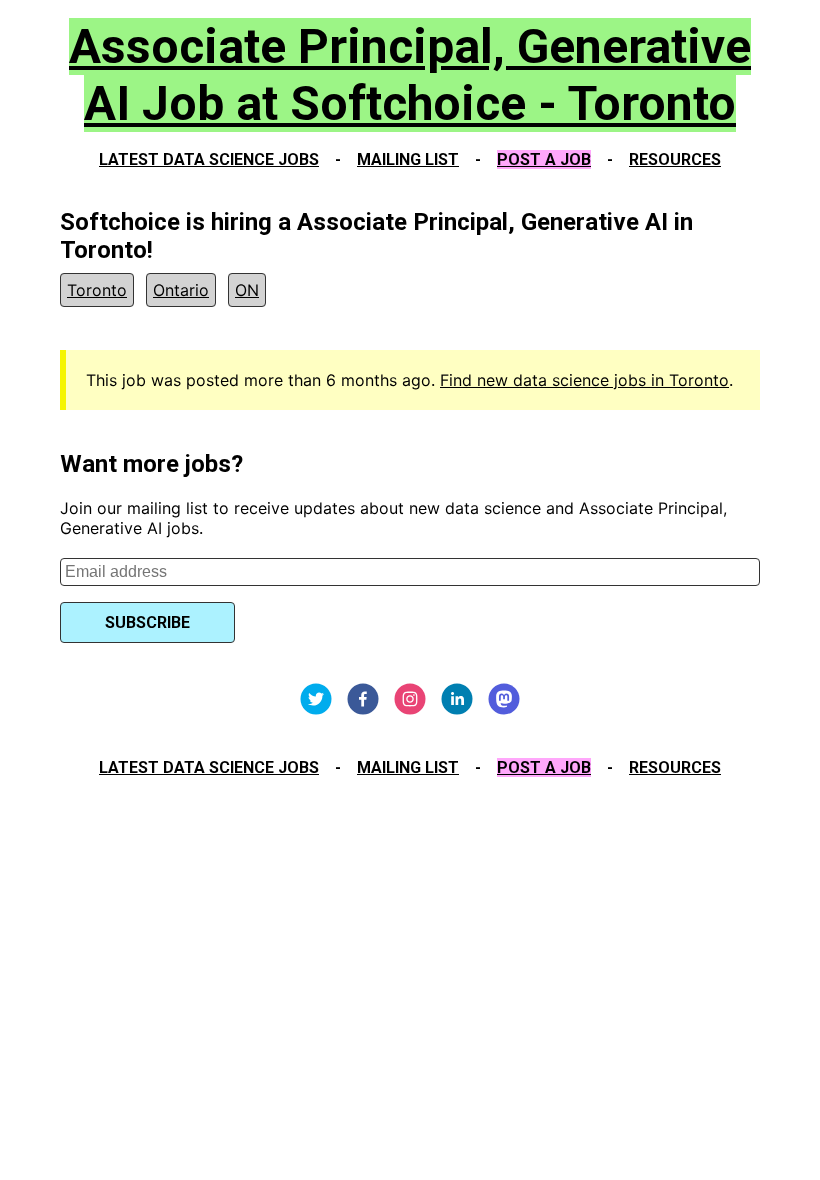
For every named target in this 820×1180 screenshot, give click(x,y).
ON (247, 290)
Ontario (181, 290)
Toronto (97, 290)
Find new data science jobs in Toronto (584, 380)
